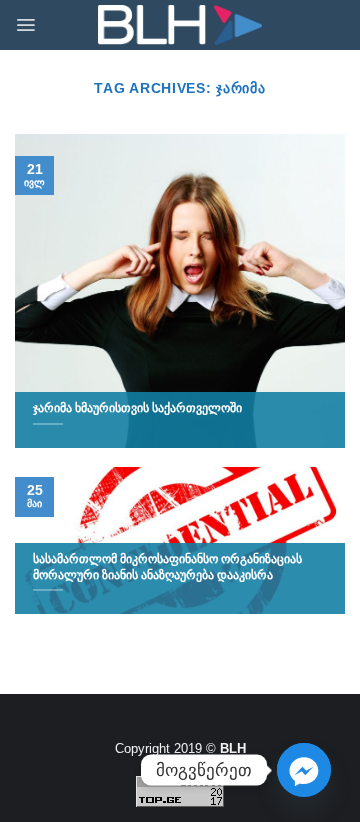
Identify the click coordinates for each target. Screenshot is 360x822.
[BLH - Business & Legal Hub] (180, 25)
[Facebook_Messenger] (304, 770)
